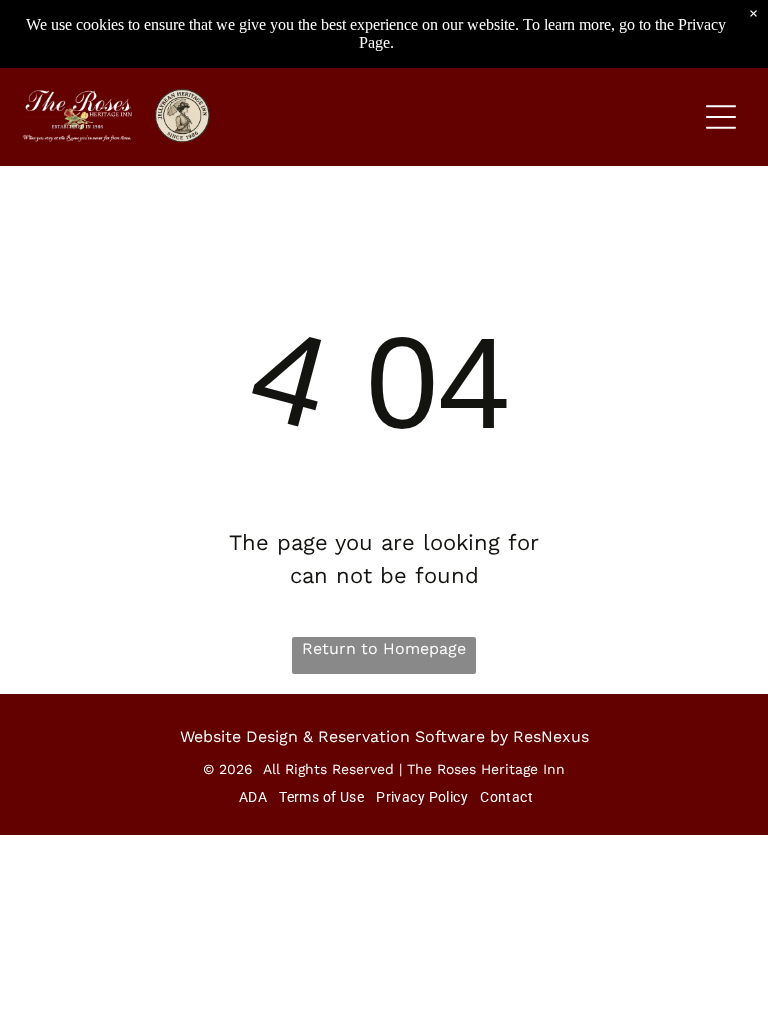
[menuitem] (251, 797)
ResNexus (551, 736)
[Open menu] (721, 117)
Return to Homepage (384, 648)
